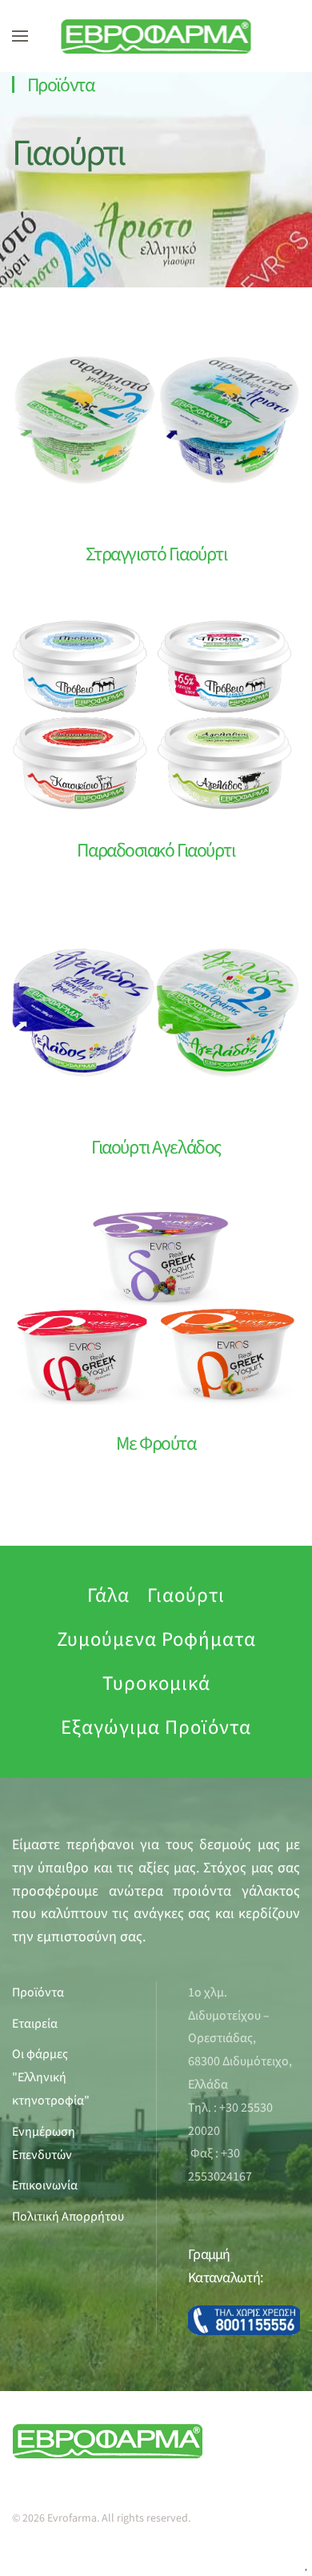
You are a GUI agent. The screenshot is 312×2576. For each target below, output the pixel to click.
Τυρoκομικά (156, 1683)
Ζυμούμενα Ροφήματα (156, 1639)
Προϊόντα (60, 85)
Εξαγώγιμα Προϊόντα (156, 1727)
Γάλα (108, 1595)
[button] (20, 36)
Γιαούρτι (68, 153)
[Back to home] (156, 36)
